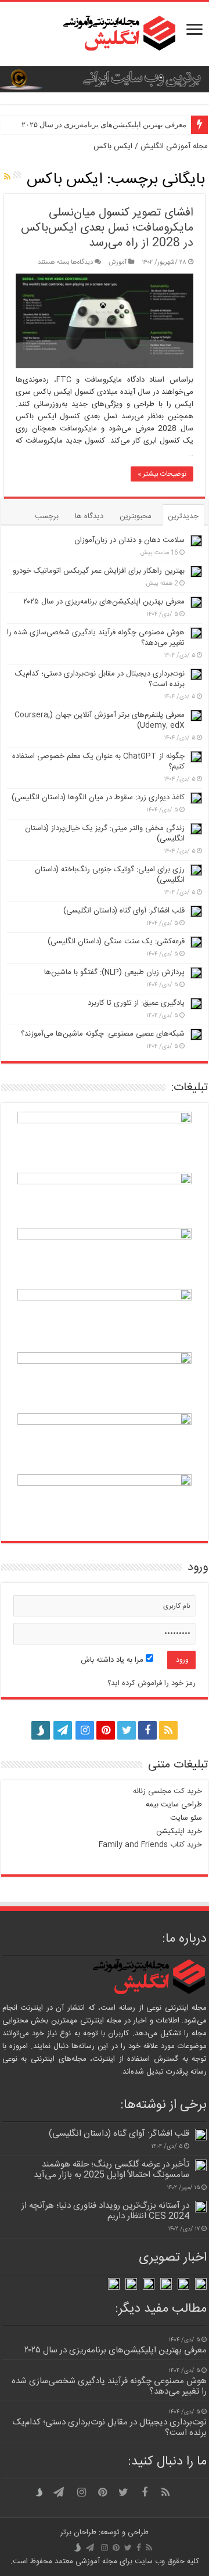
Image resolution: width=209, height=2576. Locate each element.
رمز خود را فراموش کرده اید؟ (152, 1683)
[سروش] (41, 1727)
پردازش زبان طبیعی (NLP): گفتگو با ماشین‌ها (114, 972)
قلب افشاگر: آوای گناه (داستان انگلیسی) (124, 911)
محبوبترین (136, 516)
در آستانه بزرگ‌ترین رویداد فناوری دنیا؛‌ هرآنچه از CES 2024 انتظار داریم (105, 2211)
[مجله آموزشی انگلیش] (105, 34)
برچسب (47, 516)
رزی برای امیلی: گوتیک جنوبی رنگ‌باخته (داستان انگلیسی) (110, 875)
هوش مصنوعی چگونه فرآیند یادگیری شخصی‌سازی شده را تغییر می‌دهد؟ (96, 638)
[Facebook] (147, 1730)
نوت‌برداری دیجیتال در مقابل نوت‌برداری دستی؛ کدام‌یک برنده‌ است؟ (100, 679)
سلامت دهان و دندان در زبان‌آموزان (129, 540)
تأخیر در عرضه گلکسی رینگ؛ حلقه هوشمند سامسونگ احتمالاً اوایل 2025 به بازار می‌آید (111, 2170)
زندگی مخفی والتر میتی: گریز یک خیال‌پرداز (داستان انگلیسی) (105, 833)
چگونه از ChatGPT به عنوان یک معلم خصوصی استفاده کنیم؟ (98, 761)
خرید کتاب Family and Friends (150, 1845)
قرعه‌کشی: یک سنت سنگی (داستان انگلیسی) (116, 942)
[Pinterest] (106, 1730)
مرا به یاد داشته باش (113, 1660)
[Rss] (168, 1730)
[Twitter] (127, 1730)
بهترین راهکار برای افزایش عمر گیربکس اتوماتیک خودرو (99, 571)
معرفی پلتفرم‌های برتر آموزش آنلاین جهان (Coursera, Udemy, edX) (100, 720)
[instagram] (85, 1730)
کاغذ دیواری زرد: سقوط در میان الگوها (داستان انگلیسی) (98, 797)
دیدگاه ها (89, 516)
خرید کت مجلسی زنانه (167, 1791)
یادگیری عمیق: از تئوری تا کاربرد (136, 1003)
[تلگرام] (62, 1730)
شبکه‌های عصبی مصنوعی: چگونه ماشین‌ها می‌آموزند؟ (103, 1034)
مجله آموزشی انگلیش (174, 146)
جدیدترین (183, 516)
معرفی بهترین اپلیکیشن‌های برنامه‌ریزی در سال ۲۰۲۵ (104, 125)
